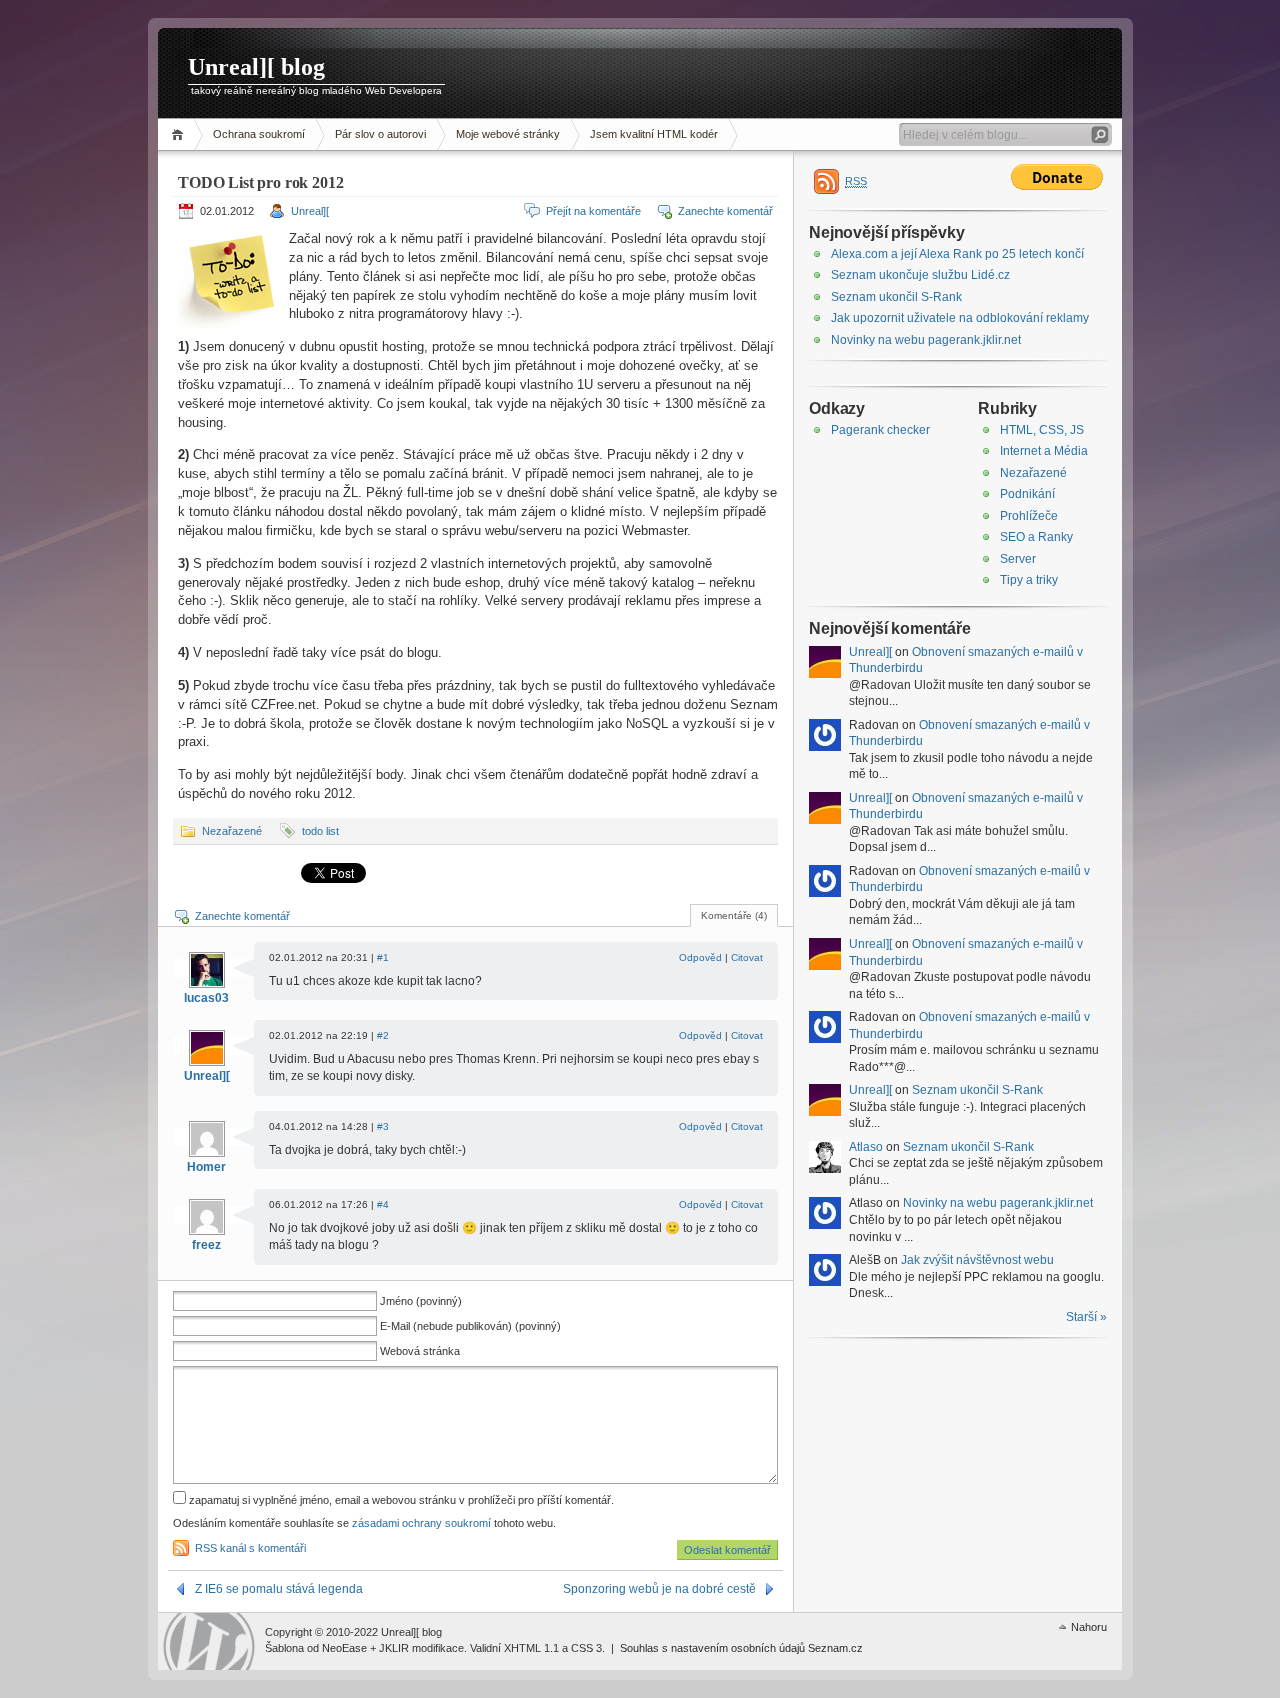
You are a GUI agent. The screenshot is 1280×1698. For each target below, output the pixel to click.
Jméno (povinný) (421, 1301)
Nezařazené (232, 831)
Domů (180, 134)
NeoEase (344, 1648)
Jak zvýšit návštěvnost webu (977, 1260)
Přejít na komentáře (593, 211)
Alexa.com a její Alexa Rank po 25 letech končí (957, 254)
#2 (383, 1035)
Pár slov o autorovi (380, 134)
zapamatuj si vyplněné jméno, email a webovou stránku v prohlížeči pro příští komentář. (400, 1500)
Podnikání (1027, 494)
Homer (206, 1167)
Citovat (747, 957)
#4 (383, 1204)
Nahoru (1089, 1627)
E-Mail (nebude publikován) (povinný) (470, 1326)
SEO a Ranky (1036, 537)
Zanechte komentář (725, 211)
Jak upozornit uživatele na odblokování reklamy (960, 318)
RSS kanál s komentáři (250, 1548)
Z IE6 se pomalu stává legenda (279, 1589)
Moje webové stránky (508, 134)
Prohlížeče (1029, 516)
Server (1018, 559)
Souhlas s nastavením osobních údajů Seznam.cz (741, 1648)
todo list (320, 831)
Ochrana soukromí (259, 134)
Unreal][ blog (256, 67)
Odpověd (700, 957)
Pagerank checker (880, 430)
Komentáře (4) (734, 915)
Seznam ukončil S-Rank (896, 297)
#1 (383, 957)
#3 (383, 1126)
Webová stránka (420, 1351)
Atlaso (866, 1147)
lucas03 (206, 998)
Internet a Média (1044, 451)
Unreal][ (310, 211)
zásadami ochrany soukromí (421, 1523)
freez (206, 1245)
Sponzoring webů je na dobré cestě (659, 1589)
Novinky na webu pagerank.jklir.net (926, 340)
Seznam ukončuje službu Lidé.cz (920, 275)
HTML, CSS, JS (1042, 430)
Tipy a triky (1029, 580)
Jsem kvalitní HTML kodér (654, 134)
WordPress (209, 1641)
